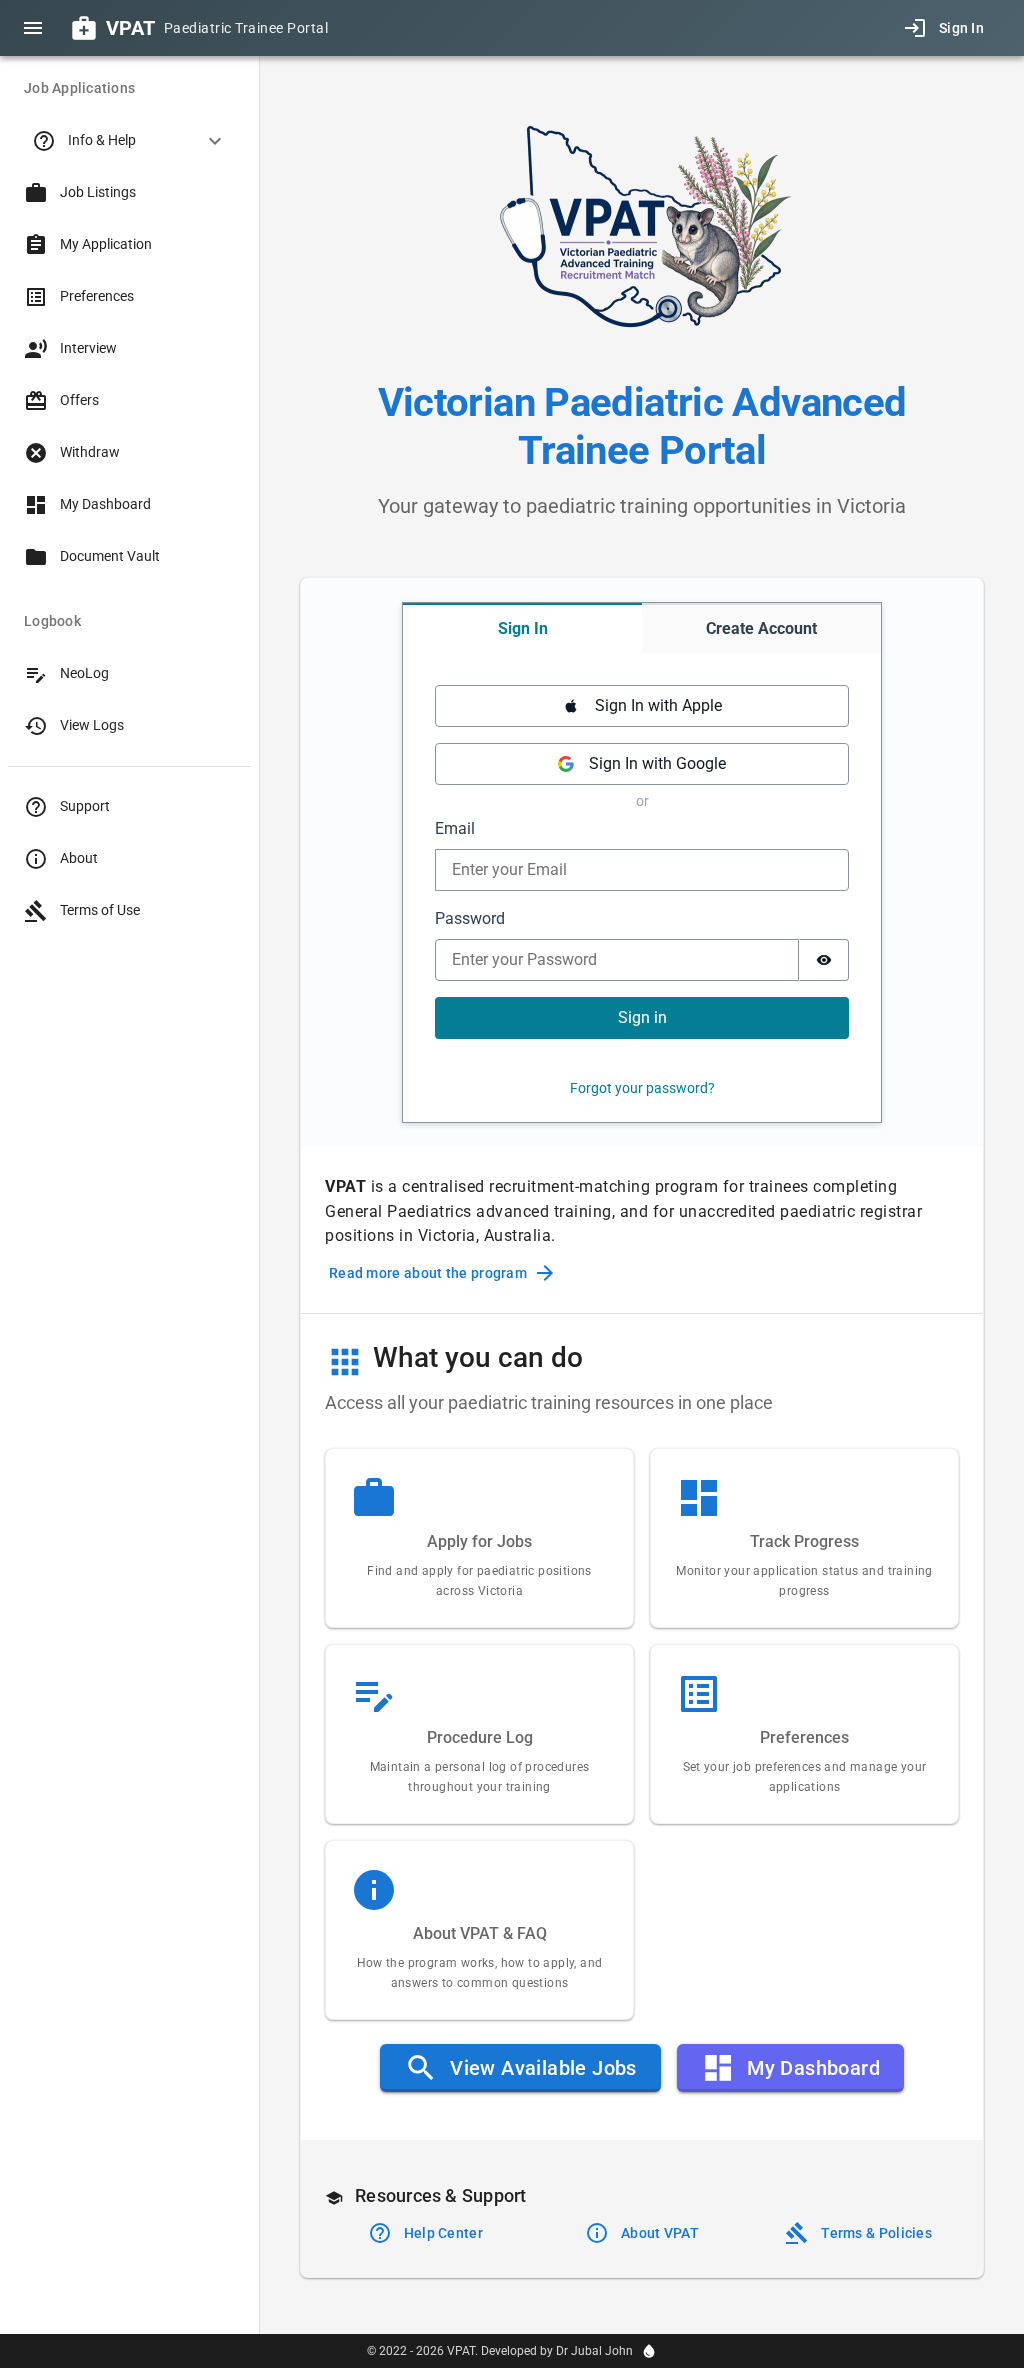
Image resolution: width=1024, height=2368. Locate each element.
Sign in (642, 1017)
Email (455, 828)
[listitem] (129, 193)
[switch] (824, 960)
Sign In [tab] (523, 628)
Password (470, 918)
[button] (129, 141)
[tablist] (642, 628)
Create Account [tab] (761, 628)
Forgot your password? (642, 1088)
